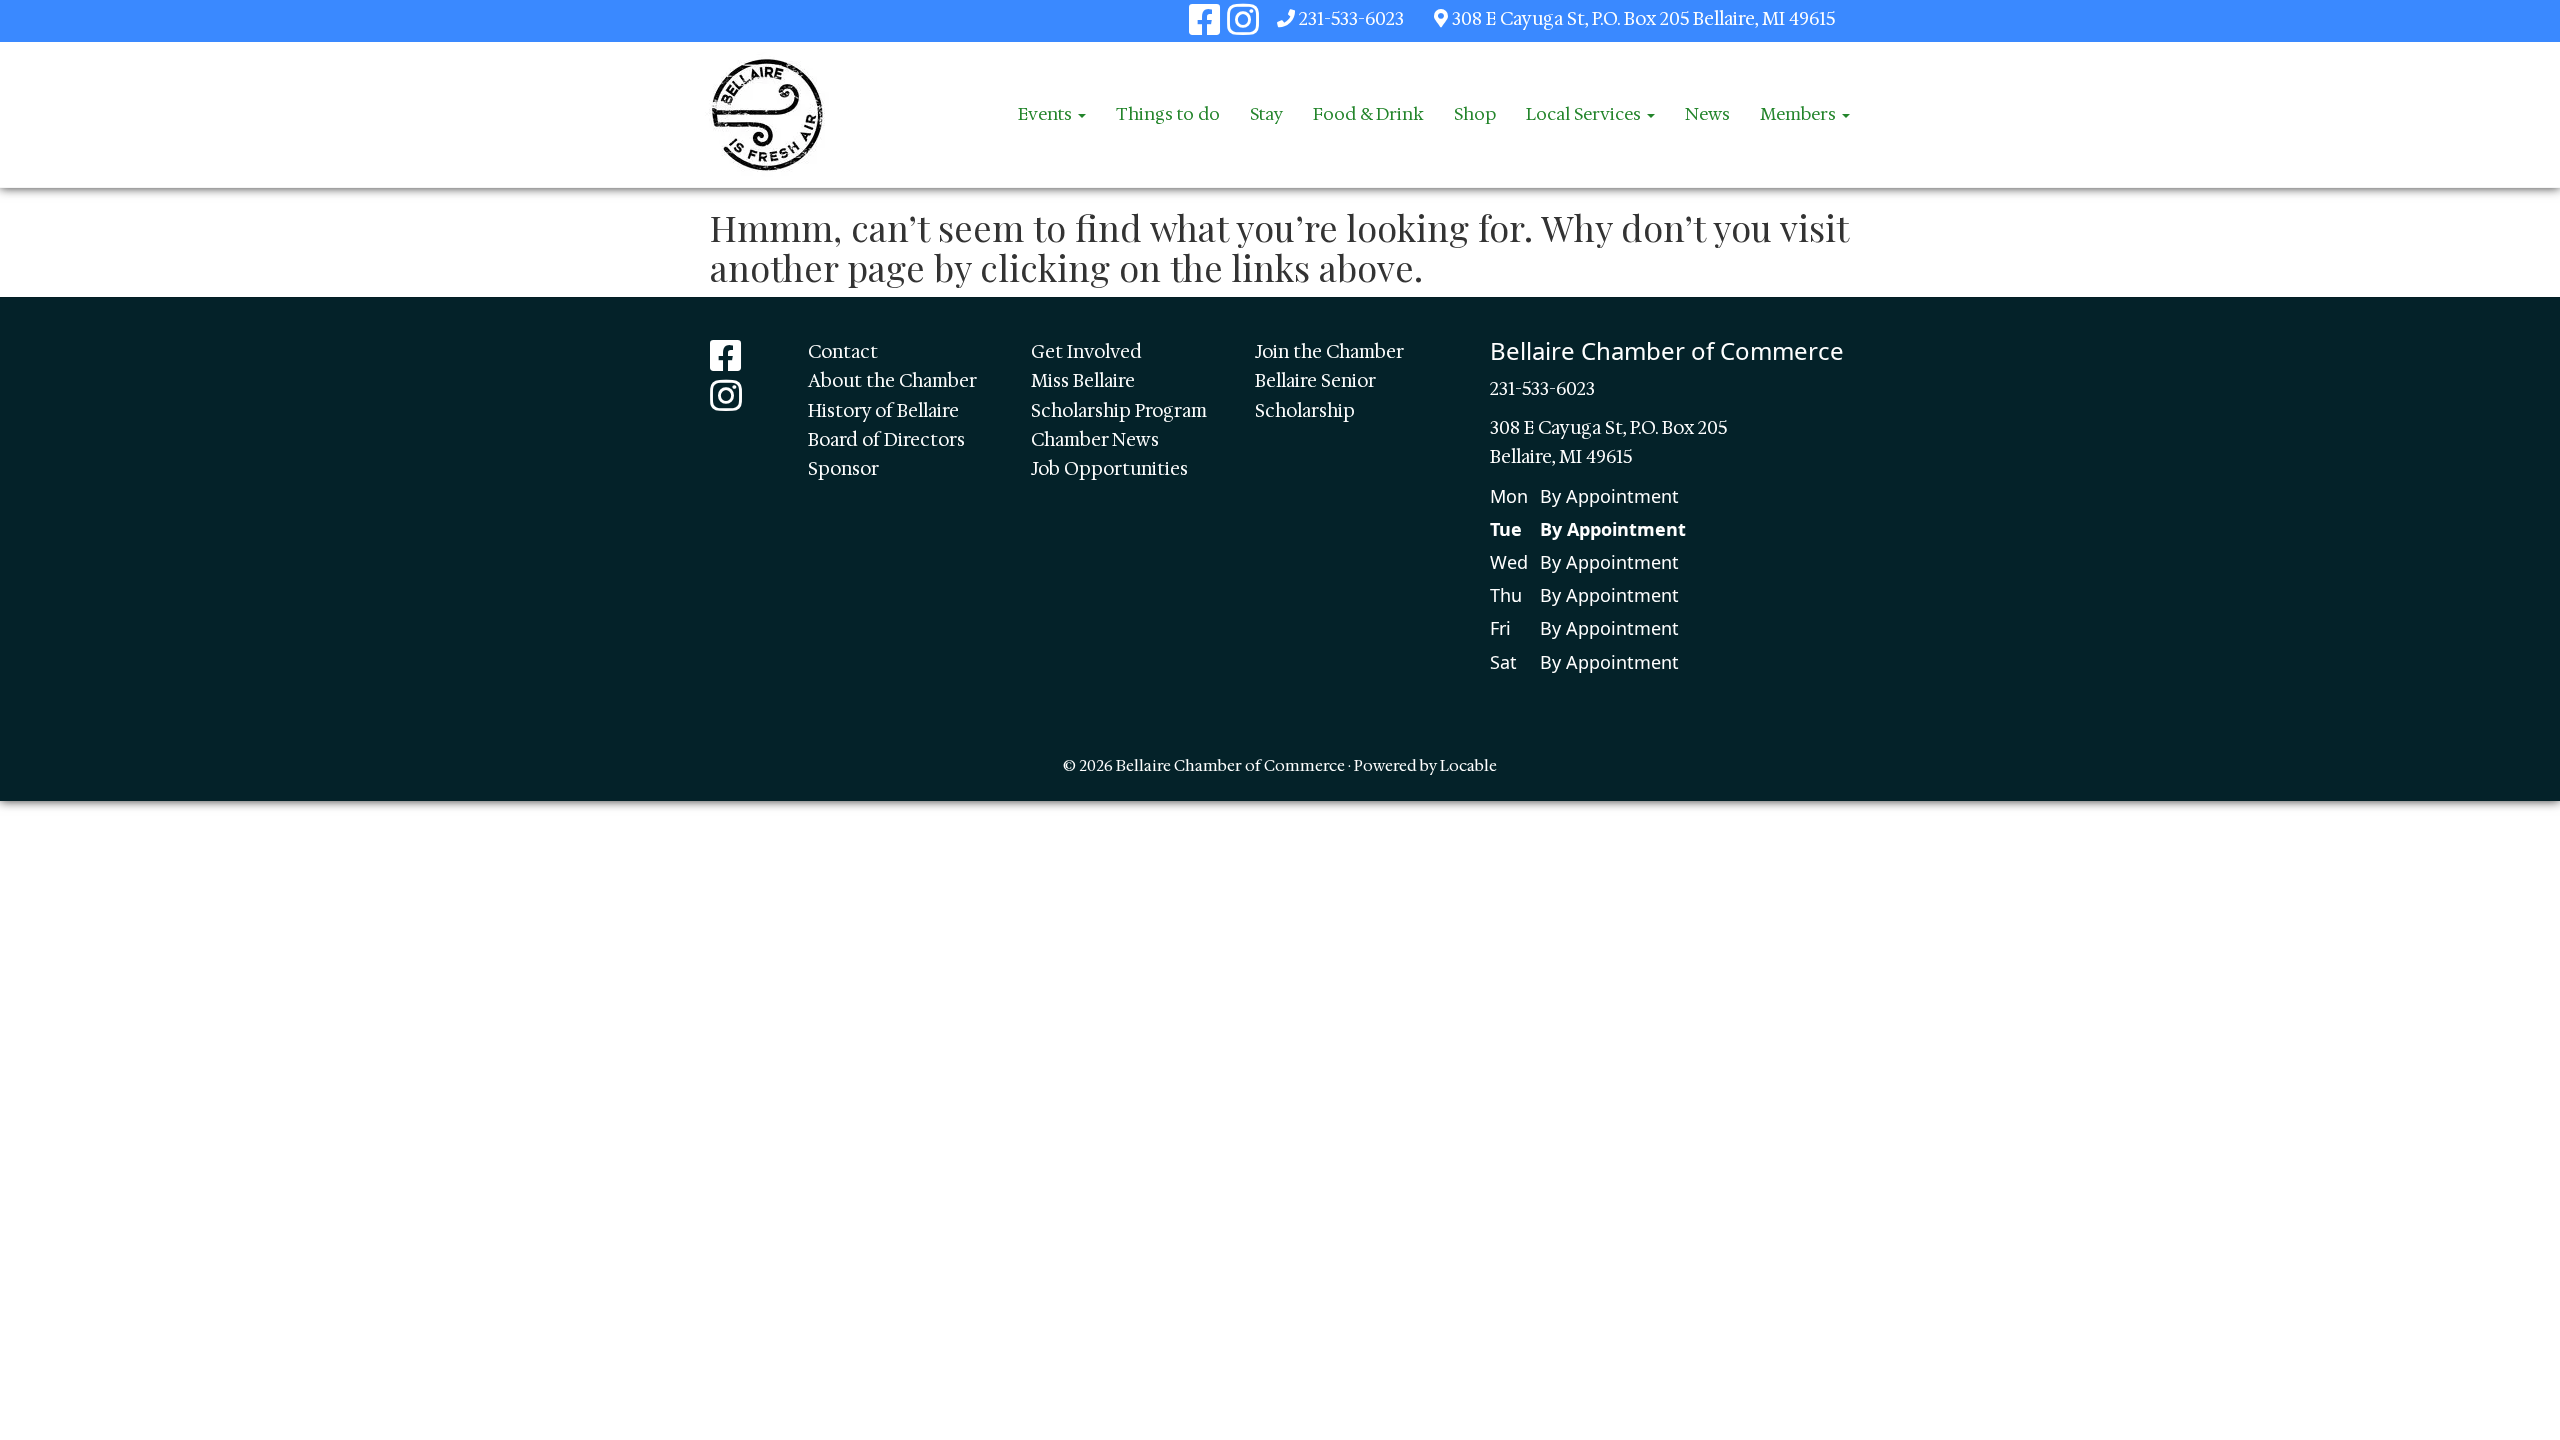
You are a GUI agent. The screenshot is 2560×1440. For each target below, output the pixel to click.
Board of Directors (886, 440)
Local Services (1585, 114)
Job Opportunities (1109, 469)
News (1707, 114)
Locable (1468, 765)
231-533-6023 (1351, 19)
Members (1800, 114)
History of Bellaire (883, 411)
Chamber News (1095, 440)
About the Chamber (892, 381)
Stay (1266, 114)
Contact (843, 352)
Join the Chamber (1329, 352)
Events (1047, 114)
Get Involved (1086, 352)
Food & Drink (1368, 114)
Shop (1475, 114)
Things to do (1168, 114)
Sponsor (843, 469)
